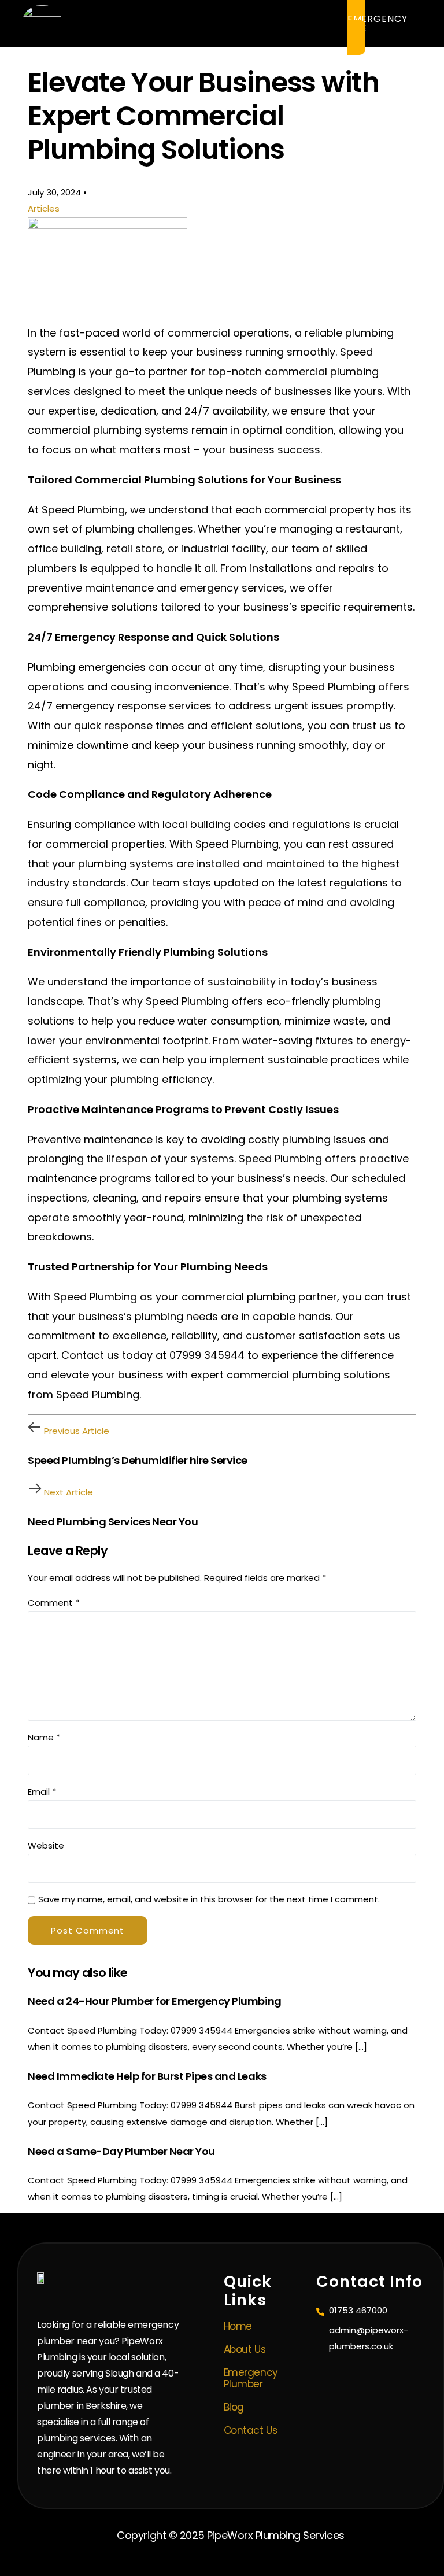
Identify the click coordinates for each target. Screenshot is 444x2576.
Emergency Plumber (251, 2378)
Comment (53, 1603)
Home (238, 2326)
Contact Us (250, 2430)
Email (42, 1792)
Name (44, 1737)
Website (46, 1845)
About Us (245, 2349)
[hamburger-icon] (326, 24)
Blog (234, 2407)
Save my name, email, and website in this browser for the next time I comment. (209, 1899)
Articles (44, 208)
